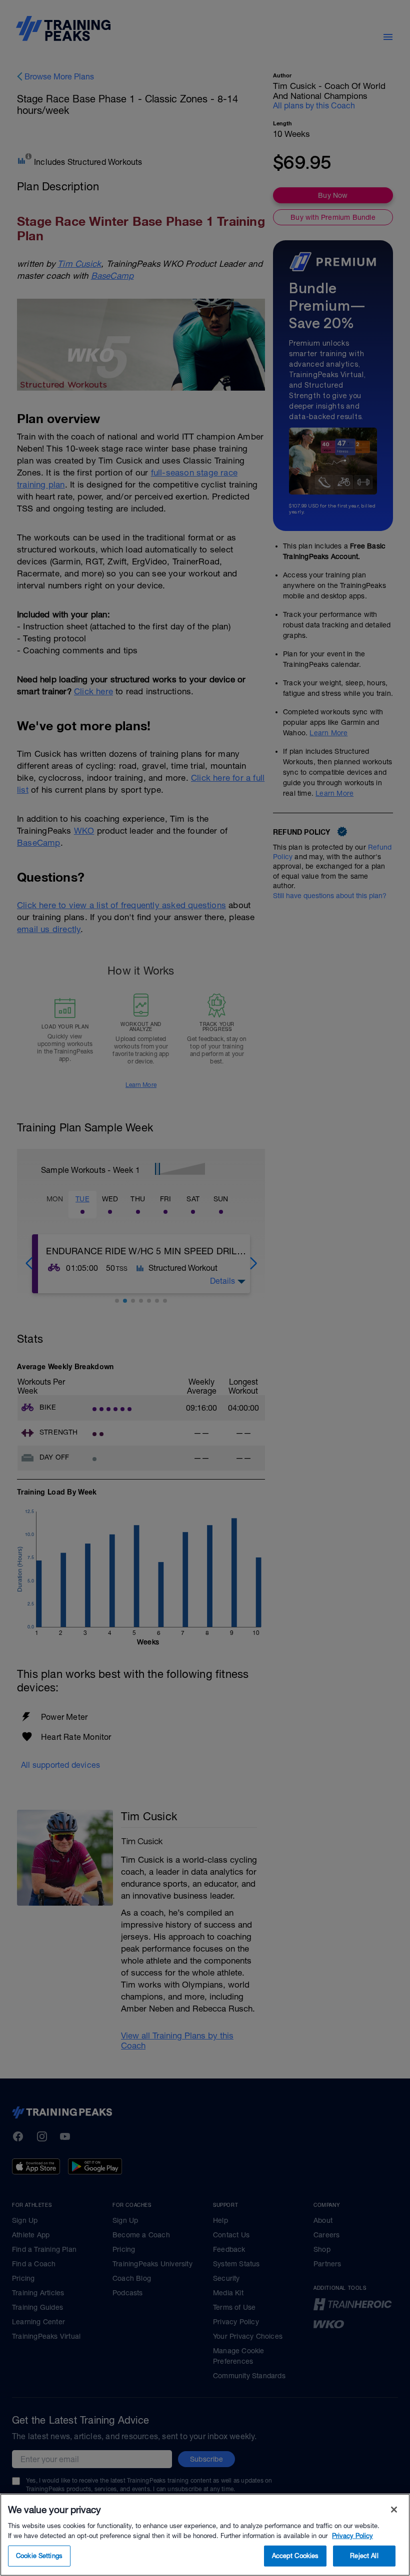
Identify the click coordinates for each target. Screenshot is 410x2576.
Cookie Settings (39, 2556)
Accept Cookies (295, 2556)
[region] (205, 2535)
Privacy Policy (352, 2536)
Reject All (364, 2556)
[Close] (394, 2510)
